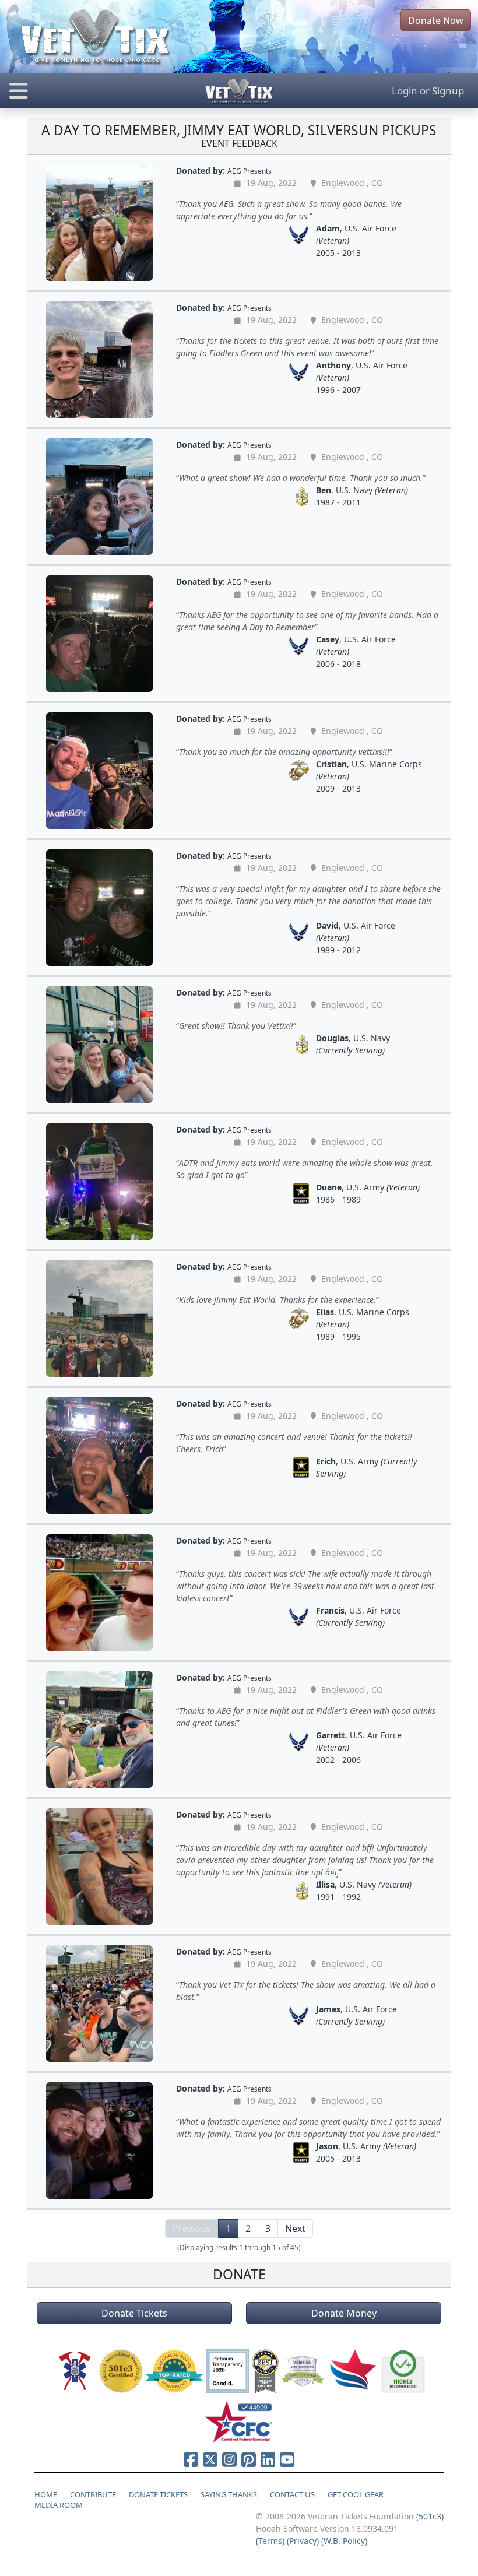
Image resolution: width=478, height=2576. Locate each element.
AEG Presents (249, 171)
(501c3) (430, 2516)
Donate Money (344, 2313)
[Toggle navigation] (80, 91)
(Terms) (270, 2541)
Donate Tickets (134, 2313)
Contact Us (292, 2494)
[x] (210, 2459)
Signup (448, 91)
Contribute (93, 2494)
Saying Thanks (229, 2494)
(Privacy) (303, 2541)
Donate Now (436, 20)
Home (46, 2494)
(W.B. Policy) (344, 2541)
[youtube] (287, 2459)
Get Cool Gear (356, 2494)
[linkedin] (268, 2459)
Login (405, 91)
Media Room (59, 2505)
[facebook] (191, 2459)
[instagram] (229, 2459)
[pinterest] (249, 2459)
